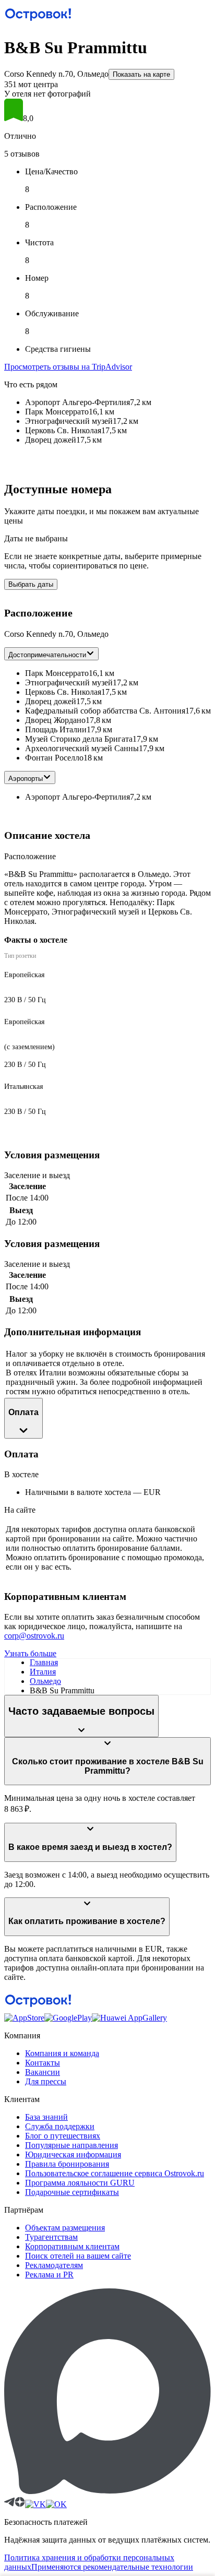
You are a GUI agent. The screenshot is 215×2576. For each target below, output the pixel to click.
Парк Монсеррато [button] (57, 673)
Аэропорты (26, 779)
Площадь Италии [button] (56, 729)
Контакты (43, 2063)
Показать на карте (141, 74)
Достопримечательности (47, 655)
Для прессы (46, 2081)
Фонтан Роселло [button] (54, 758)
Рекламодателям (54, 2265)
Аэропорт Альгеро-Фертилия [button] (77, 797)
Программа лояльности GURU (80, 2183)
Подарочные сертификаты (72, 2192)
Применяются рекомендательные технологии (112, 2567)
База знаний (46, 2117)
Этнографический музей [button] (69, 682)
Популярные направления (71, 2145)
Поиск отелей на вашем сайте (78, 2256)
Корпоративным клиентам (72, 2246)
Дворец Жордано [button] (55, 720)
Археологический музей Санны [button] (82, 748)
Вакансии (43, 2072)
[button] (107, 111)
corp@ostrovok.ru (34, 1636)
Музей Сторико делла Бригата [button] (79, 739)
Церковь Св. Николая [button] (63, 692)
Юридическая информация (73, 2154)
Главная (44, 1662)
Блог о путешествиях (63, 2136)
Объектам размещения (65, 2228)
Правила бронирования (67, 2164)
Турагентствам (51, 2237)
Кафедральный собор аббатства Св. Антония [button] (105, 711)
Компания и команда (62, 2053)
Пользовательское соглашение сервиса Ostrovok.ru (115, 2173)
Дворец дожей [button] (51, 701)
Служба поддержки (60, 2126)
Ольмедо (45, 1681)
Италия (43, 1672)
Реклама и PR (49, 2275)
